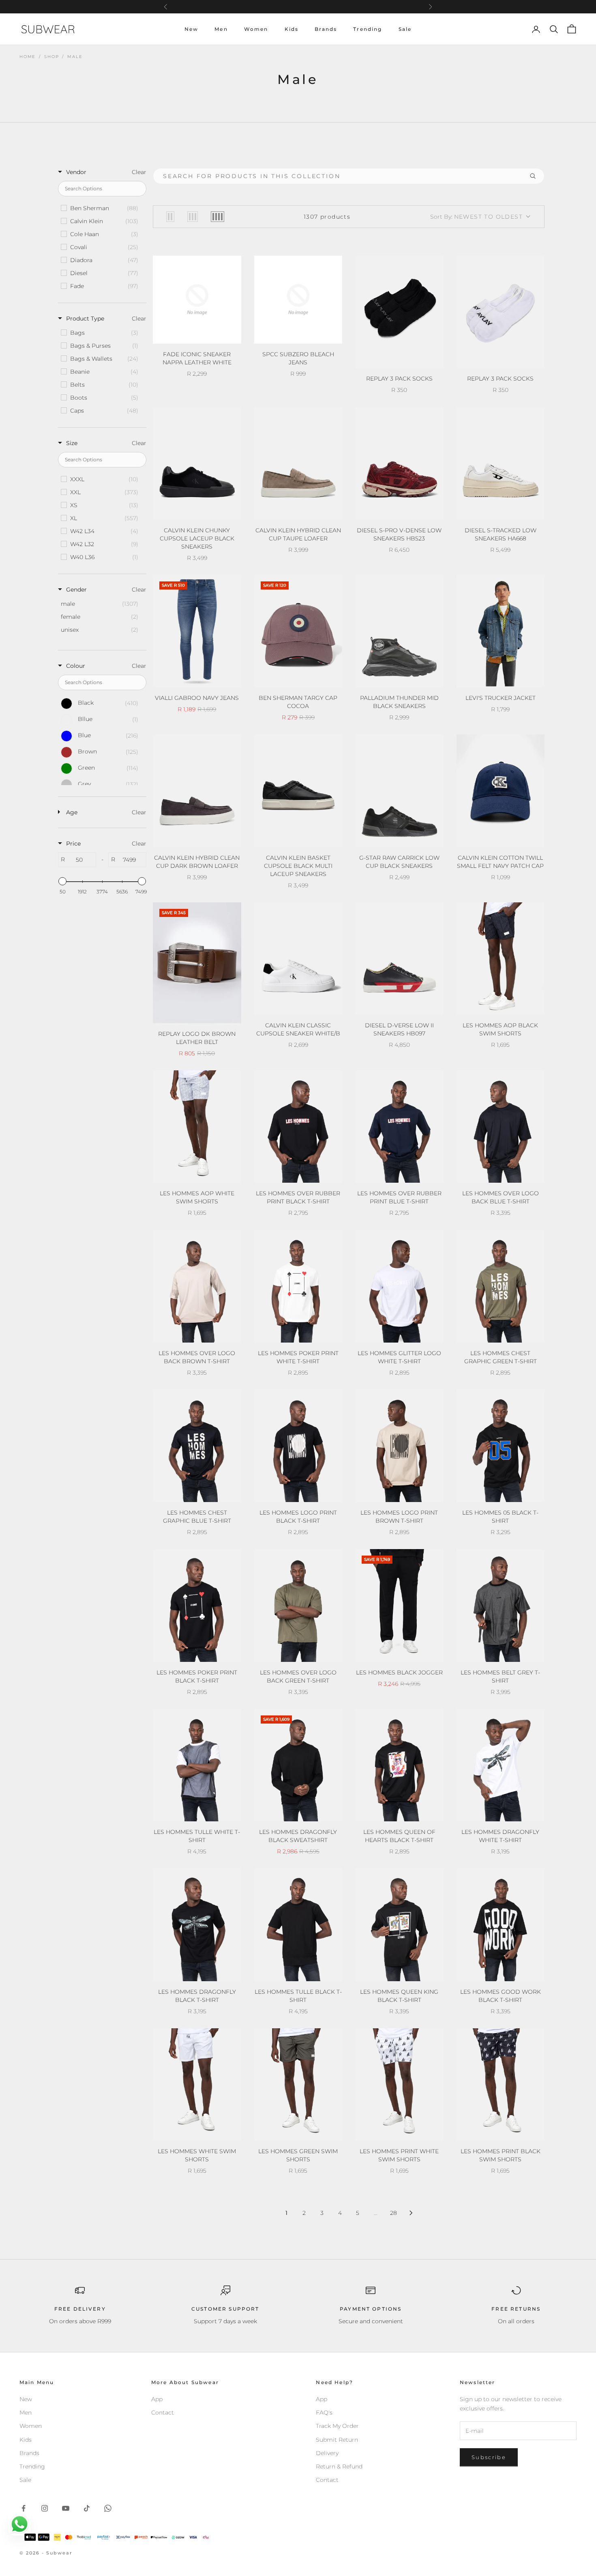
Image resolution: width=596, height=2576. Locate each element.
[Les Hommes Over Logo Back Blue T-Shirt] (501, 1127)
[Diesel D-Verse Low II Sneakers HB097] (399, 959)
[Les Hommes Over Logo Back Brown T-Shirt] (197, 1286)
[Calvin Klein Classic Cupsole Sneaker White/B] (298, 959)
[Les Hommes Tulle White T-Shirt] (197, 1765)
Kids (292, 29)
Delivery (327, 2453)
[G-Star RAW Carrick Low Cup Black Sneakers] (399, 791)
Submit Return (337, 2440)
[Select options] (230, 336)
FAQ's (324, 2412)
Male (75, 57)
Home (28, 57)
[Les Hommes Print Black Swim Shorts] (501, 2085)
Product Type (85, 319)
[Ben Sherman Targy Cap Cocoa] (298, 631)
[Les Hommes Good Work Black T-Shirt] (501, 1925)
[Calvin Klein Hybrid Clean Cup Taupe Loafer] (298, 463)
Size (72, 443)
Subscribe (489, 2457)
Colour (76, 666)
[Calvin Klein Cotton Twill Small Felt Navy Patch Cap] (501, 791)
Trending (368, 29)
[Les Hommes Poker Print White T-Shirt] (298, 1286)
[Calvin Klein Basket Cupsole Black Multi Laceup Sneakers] (298, 791)
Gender (76, 590)
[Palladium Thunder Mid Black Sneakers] (399, 631)
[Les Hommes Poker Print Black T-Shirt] (197, 1605)
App (157, 2399)
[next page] (411, 2213)
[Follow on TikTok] (87, 2508)
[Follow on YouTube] (66, 2508)
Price (73, 844)
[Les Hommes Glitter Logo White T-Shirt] (399, 1286)
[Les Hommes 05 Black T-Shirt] (501, 1446)
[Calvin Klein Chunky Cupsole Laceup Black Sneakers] (197, 463)
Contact (163, 2412)
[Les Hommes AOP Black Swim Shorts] (501, 959)
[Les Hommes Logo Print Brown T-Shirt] (399, 1446)
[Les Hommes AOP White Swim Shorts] (197, 1127)
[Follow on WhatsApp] (108, 2508)
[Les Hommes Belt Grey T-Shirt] (501, 1605)
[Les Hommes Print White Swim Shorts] (399, 2085)
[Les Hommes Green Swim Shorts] (298, 2085)
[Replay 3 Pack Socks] (399, 312)
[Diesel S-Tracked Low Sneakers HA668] (501, 463)
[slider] (62, 881)
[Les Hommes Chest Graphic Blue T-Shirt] (197, 1446)
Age (72, 812)
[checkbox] (102, 208)
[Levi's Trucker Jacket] (501, 631)
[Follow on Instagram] (45, 2508)
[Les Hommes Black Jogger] (399, 1605)
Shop (51, 57)
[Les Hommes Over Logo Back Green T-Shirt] (298, 1605)
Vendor (76, 172)
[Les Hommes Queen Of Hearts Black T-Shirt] (399, 1765)
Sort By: (476, 217)
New (191, 29)
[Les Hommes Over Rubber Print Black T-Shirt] (298, 1127)
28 (393, 2213)
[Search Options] (536, 176)
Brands (326, 29)
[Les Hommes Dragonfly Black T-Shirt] (197, 1925)
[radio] (170, 217)
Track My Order (337, 2426)
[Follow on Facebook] (24, 2508)
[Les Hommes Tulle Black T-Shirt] (298, 1925)
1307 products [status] (327, 217)
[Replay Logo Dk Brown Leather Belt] (197, 963)
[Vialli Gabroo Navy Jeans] (197, 631)
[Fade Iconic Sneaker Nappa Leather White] (197, 300)
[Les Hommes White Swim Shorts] (197, 2085)
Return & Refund (339, 2466)
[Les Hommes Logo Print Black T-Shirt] (298, 1446)
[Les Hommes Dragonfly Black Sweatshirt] (298, 1765)
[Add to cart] (432, 360)
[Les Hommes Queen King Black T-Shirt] (399, 1925)
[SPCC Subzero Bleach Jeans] (298, 300)
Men (221, 29)
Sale (405, 29)
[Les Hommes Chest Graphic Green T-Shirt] (501, 1286)
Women (256, 29)
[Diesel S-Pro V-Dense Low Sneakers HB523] (399, 463)
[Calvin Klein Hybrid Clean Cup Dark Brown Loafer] (197, 791)
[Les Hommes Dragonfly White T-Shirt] (501, 1765)
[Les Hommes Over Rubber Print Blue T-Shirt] (399, 1127)
